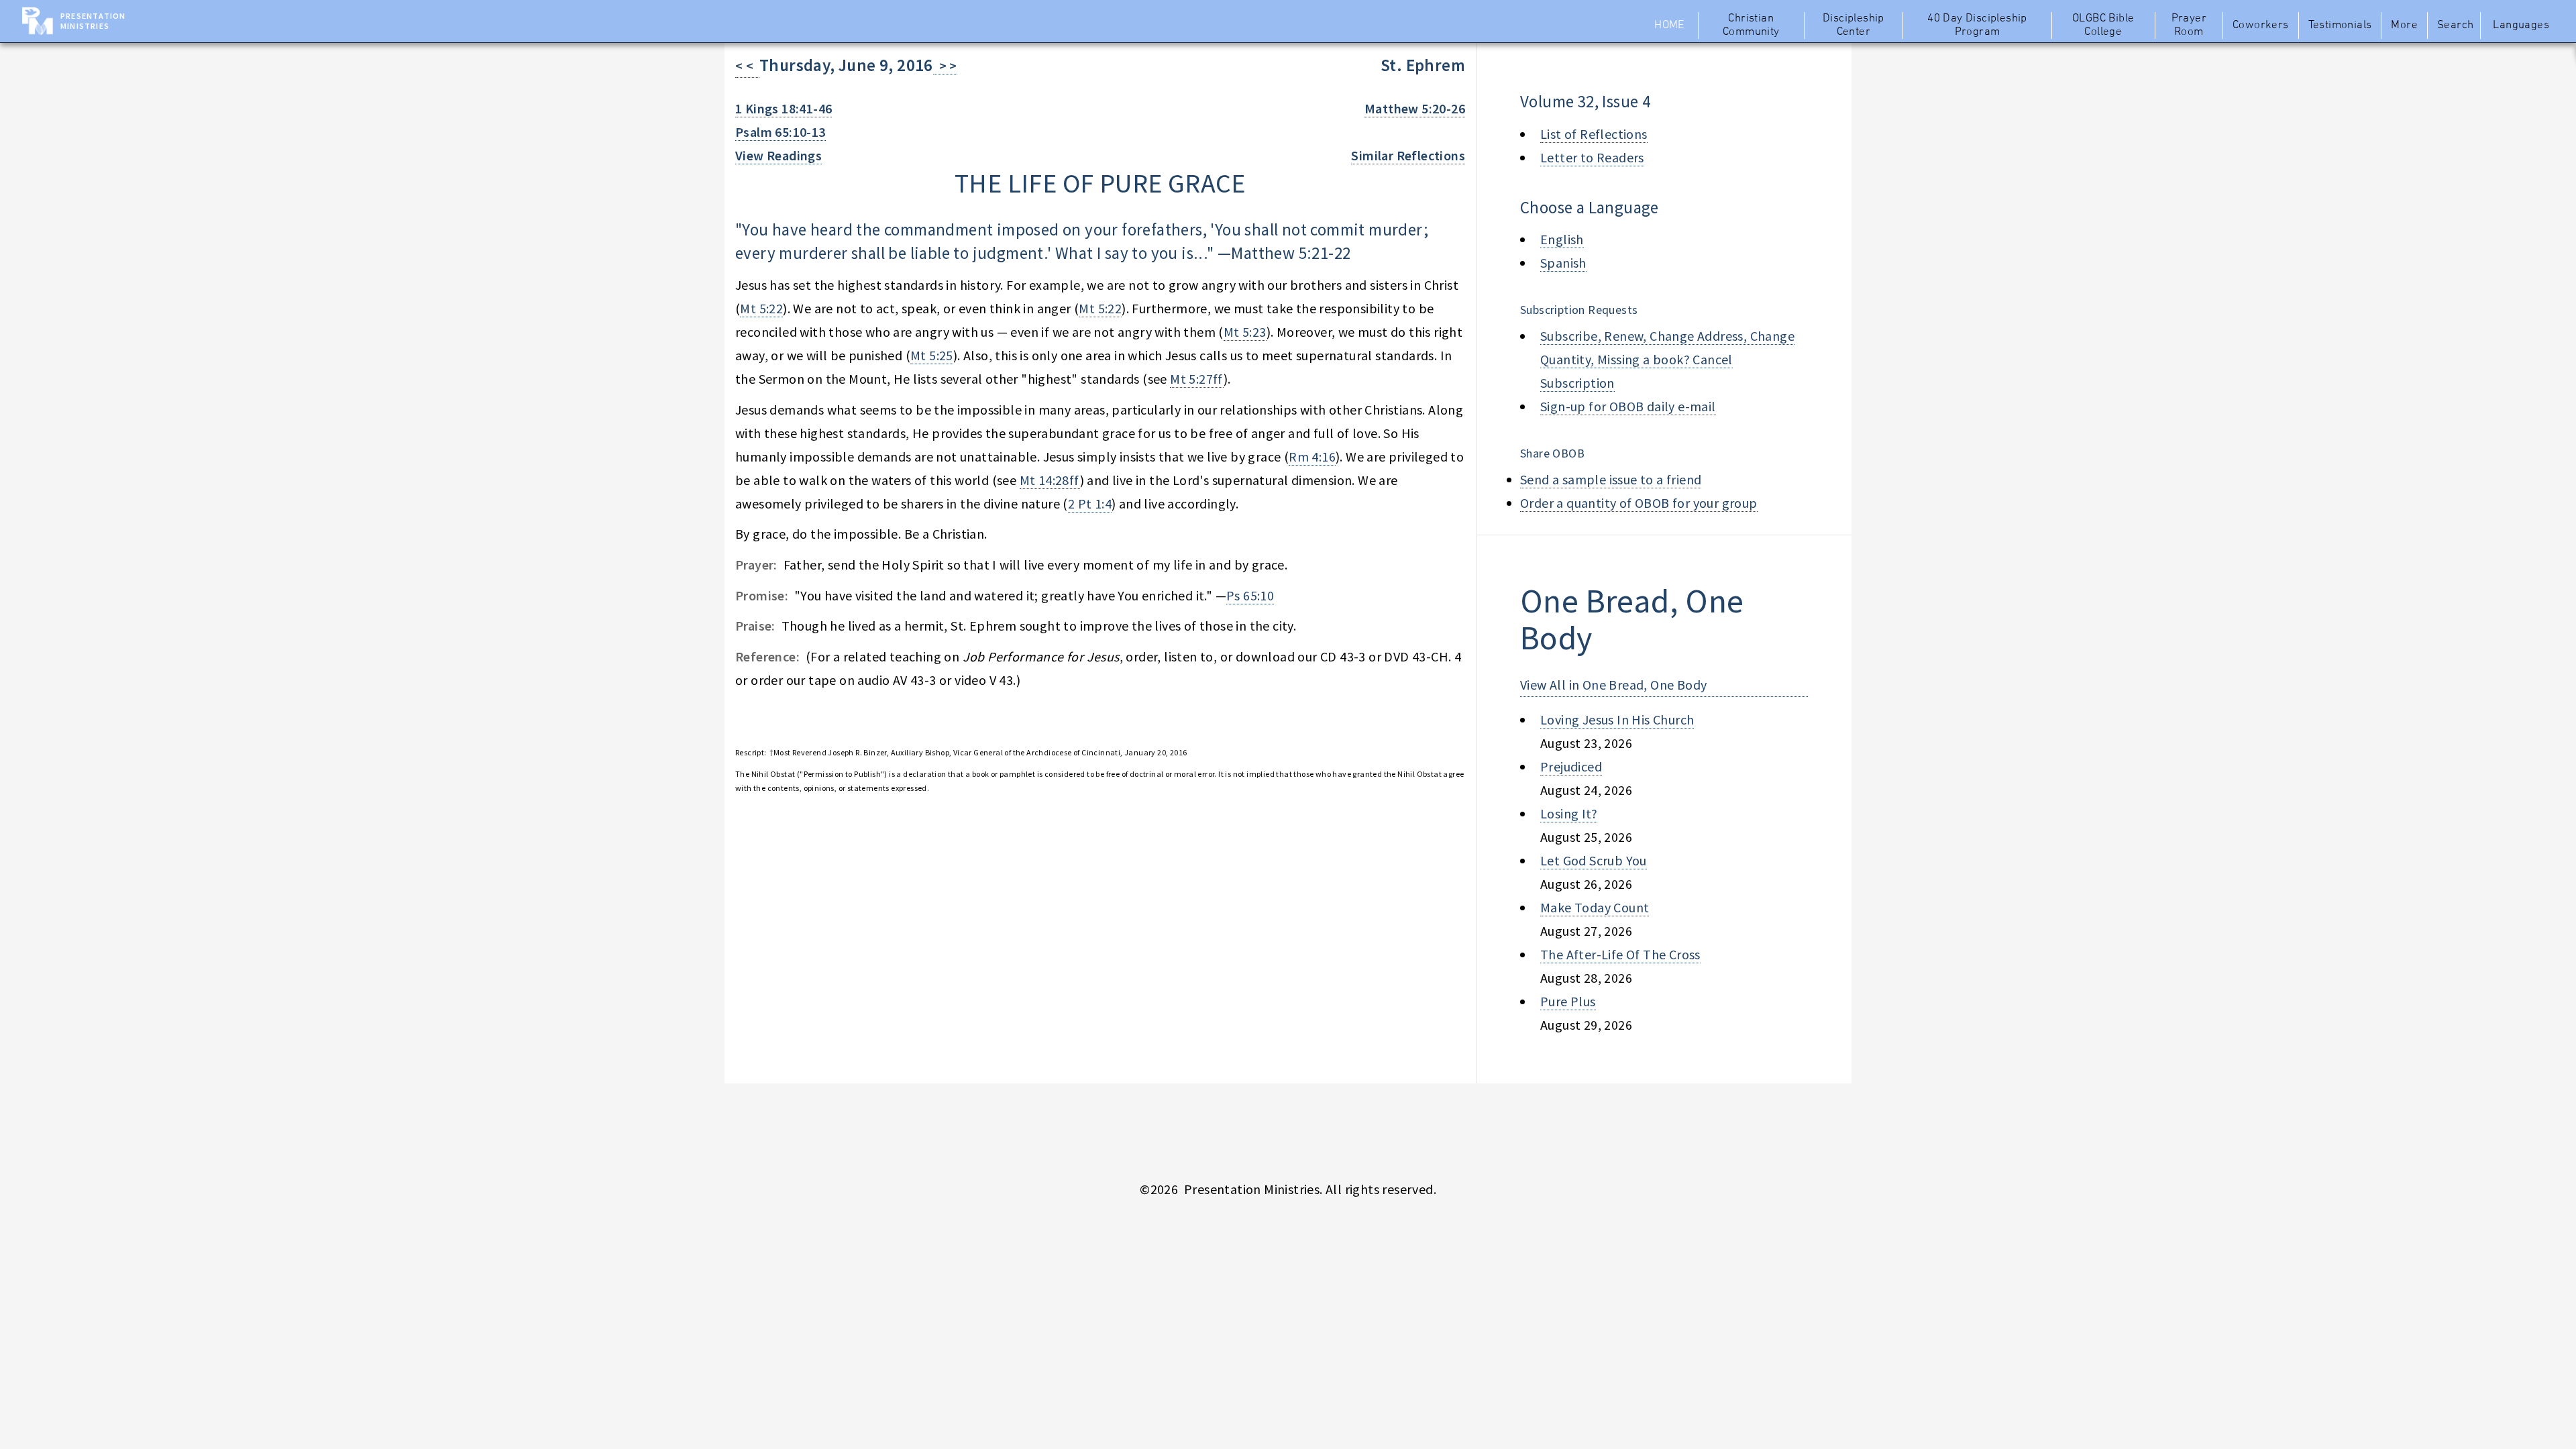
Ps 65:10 (1250, 595)
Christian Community (1751, 25)
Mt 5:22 (761, 308)
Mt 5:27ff (1197, 379)
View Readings (779, 155)
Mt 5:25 (932, 355)
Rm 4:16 (1312, 457)
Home (1669, 25)
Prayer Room (2189, 25)
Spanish (1563, 263)
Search (2455, 25)
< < (747, 65)
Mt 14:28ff (1050, 480)
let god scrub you (1594, 860)
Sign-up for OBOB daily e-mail (1628, 406)
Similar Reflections (1408, 155)
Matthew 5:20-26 (1415, 108)
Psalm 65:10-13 (781, 132)
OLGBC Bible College (2103, 25)
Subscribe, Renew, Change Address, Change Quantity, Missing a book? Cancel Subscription (1667, 359)
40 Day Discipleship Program (1977, 25)
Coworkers (2261, 25)
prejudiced (1571, 766)
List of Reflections (1594, 134)
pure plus (1568, 1001)
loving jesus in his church (1617, 719)
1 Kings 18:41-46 (784, 108)
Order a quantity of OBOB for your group (1639, 503)
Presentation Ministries (93, 21)
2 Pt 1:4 (1090, 503)
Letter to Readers (1592, 157)
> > (945, 65)
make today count (1595, 907)
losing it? (1569, 813)
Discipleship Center (1854, 25)
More (2404, 25)
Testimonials (2340, 25)
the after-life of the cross (1620, 954)
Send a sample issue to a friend (1611, 479)
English (1562, 239)
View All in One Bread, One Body (1613, 685)
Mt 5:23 (1245, 332)
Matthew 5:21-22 (1291, 253)
